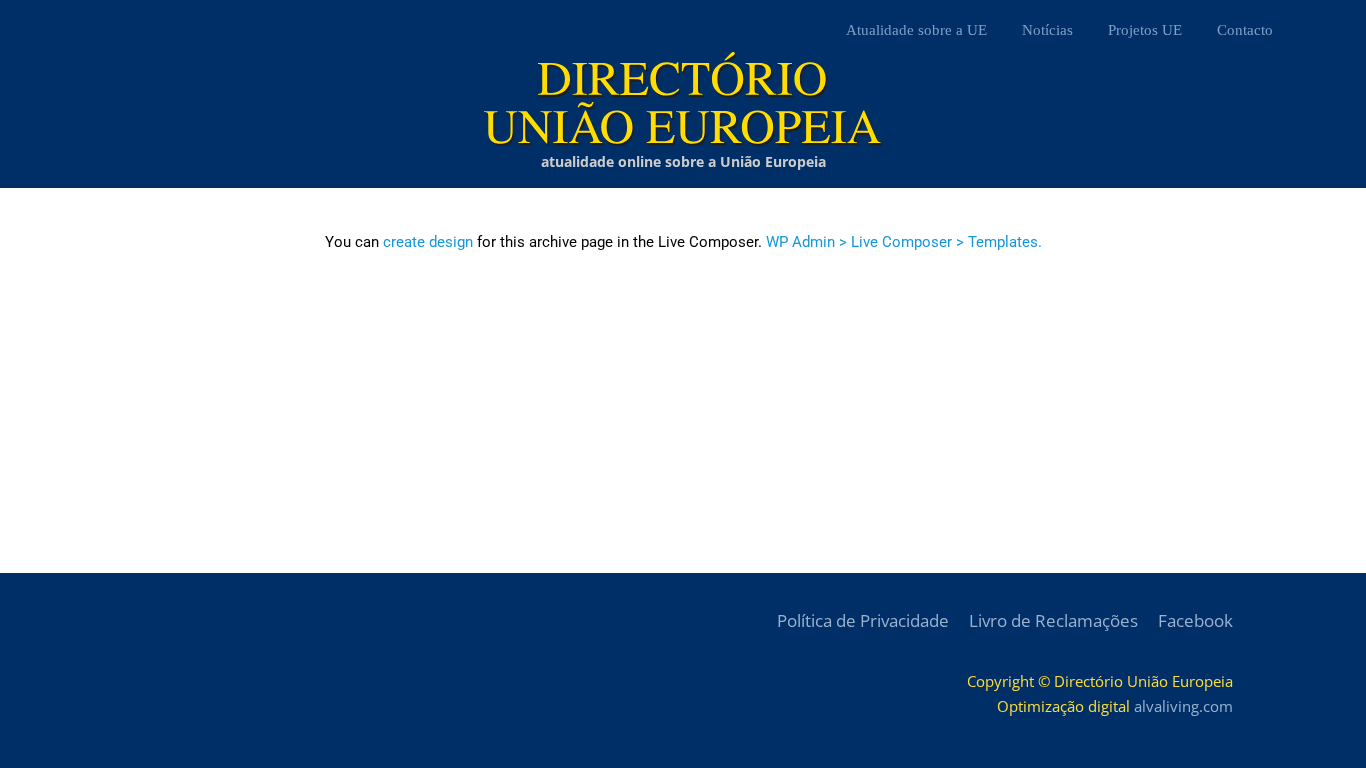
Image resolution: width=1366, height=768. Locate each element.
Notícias (1047, 30)
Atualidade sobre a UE (916, 30)
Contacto (1245, 30)
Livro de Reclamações (1053, 620)
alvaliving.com (1183, 706)
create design (428, 242)
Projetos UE (1145, 30)
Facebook (1195, 620)
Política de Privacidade (863, 620)
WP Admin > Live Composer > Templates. (904, 242)
